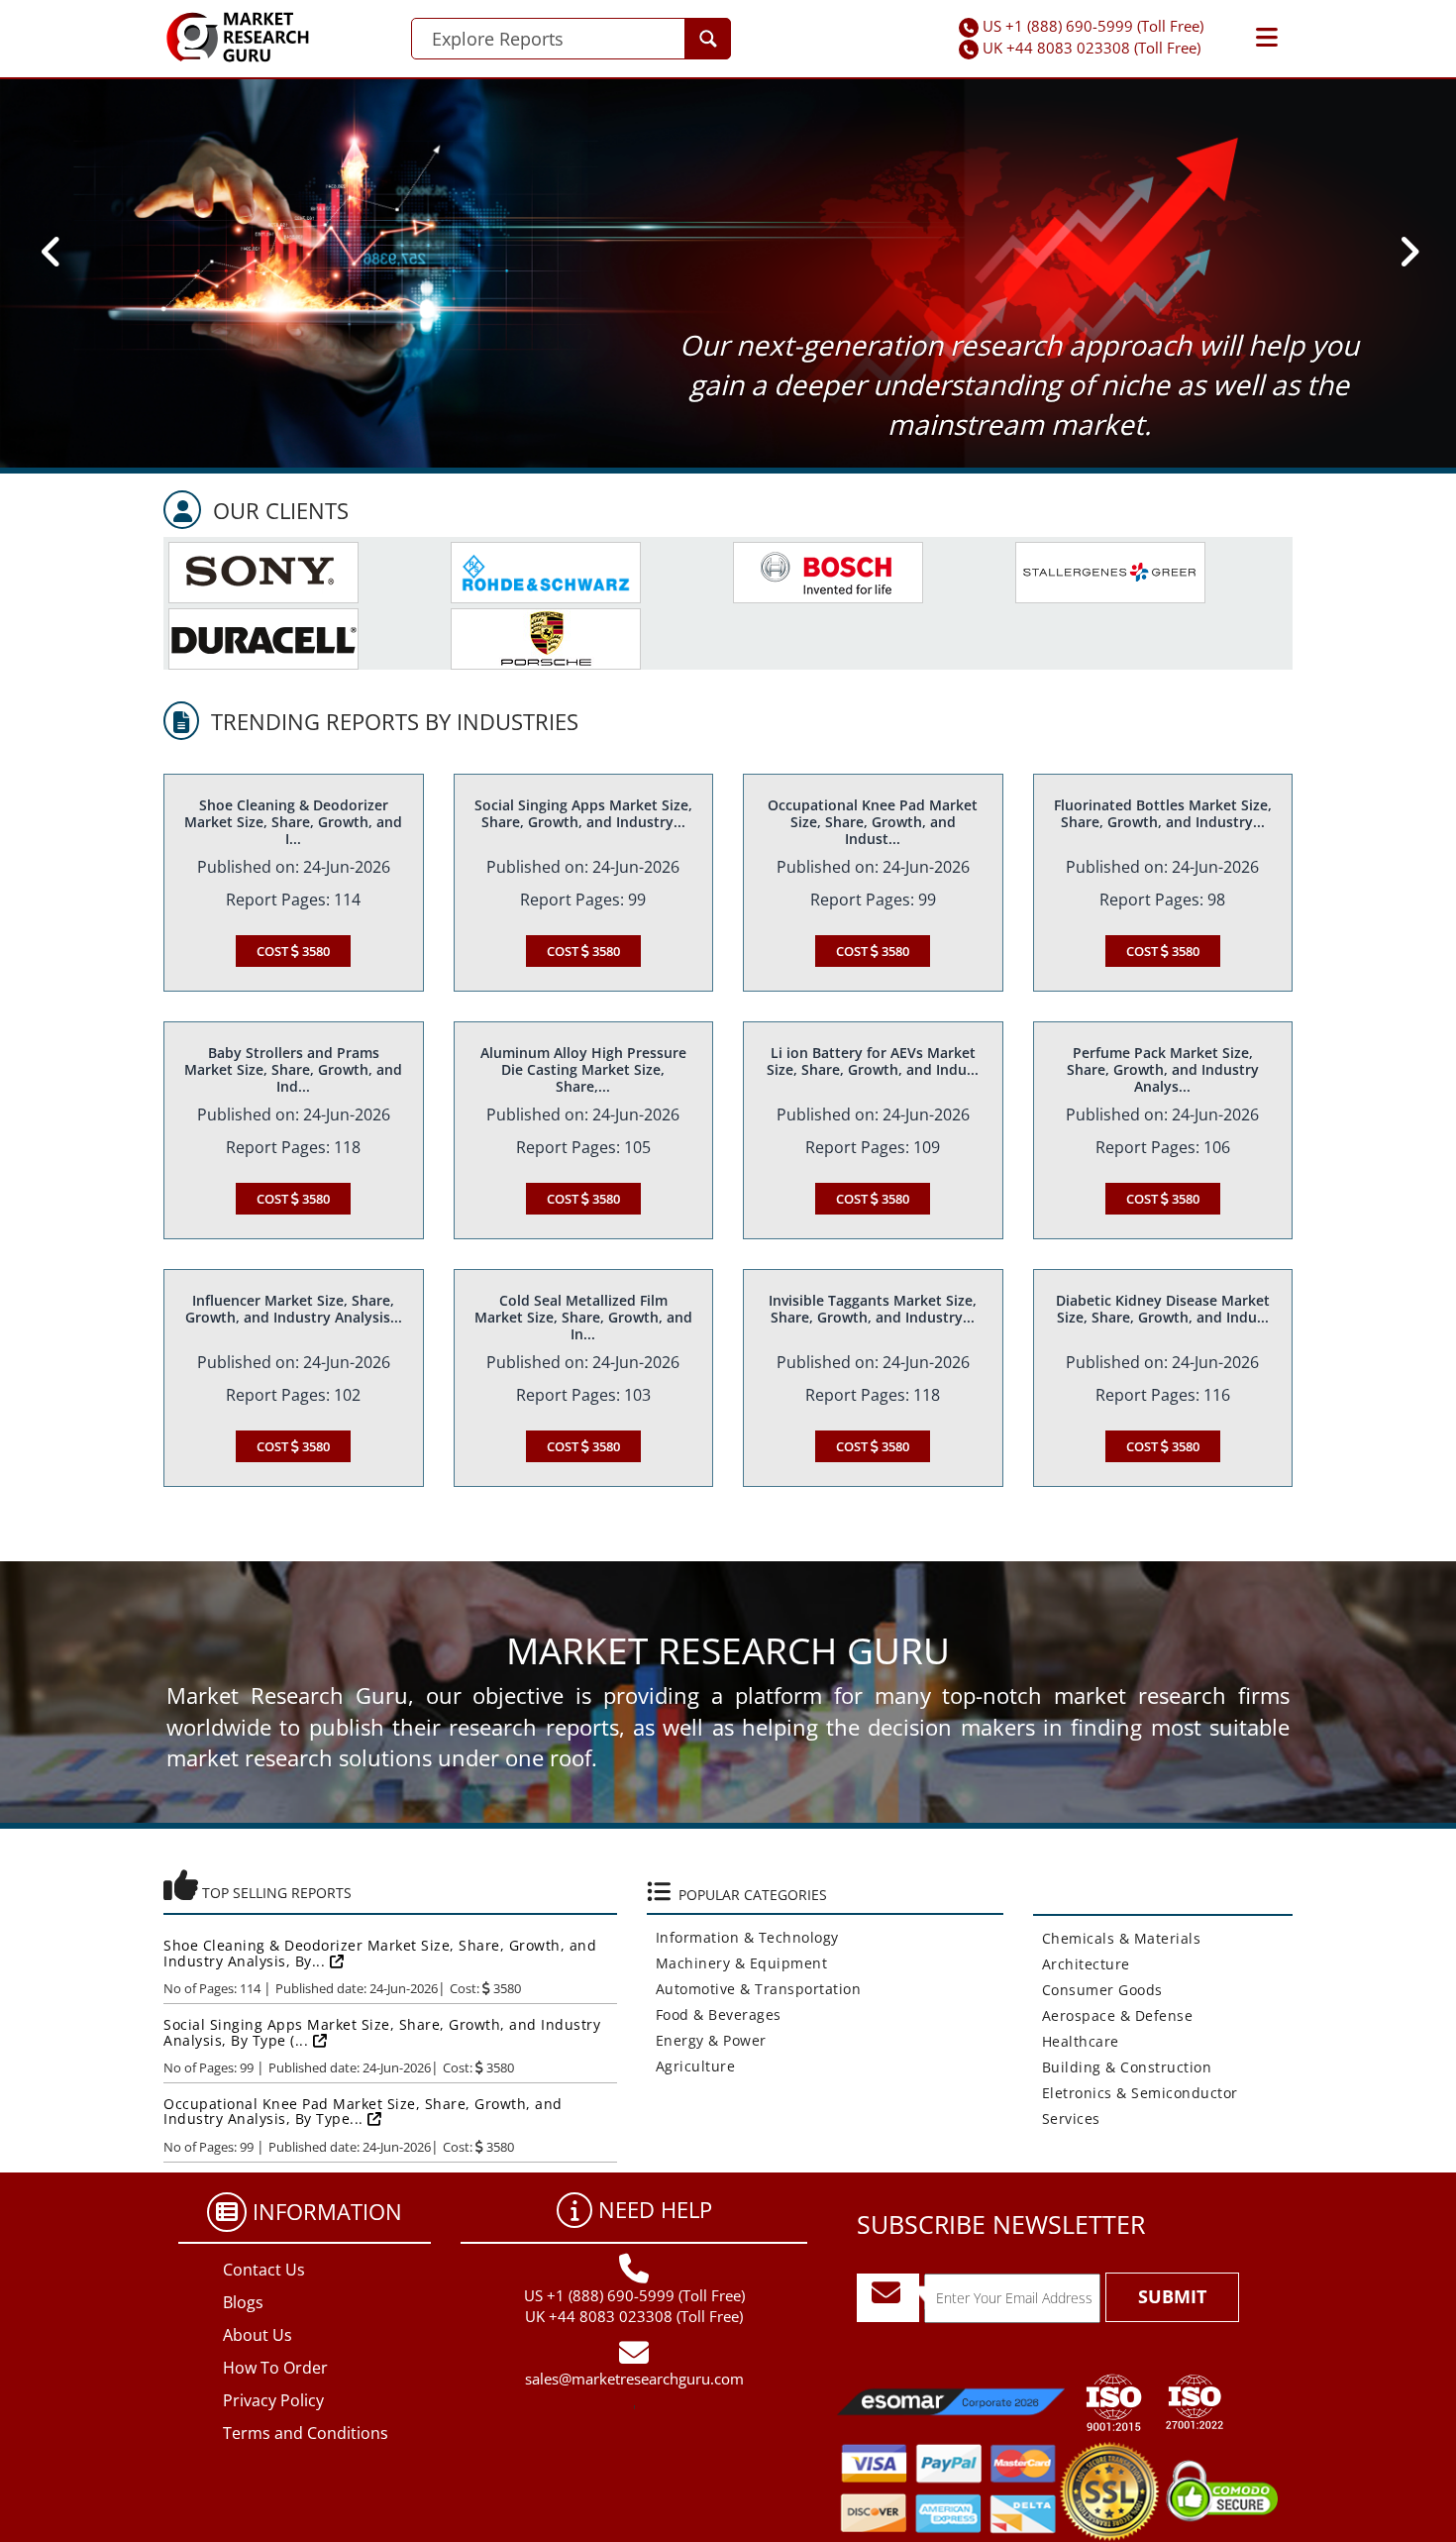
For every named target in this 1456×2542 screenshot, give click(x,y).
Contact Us (264, 2270)
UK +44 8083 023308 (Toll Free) (1092, 48)
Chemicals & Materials (1117, 1938)
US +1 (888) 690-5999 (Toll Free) (1093, 26)
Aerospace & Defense (1113, 2015)
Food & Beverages (714, 2014)
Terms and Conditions (306, 2433)
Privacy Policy (273, 2400)
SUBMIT (1172, 2296)
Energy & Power (707, 2040)
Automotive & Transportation (754, 1989)
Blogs (243, 2302)
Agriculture (691, 2066)
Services (1067, 2118)
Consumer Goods (1098, 1990)
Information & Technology (743, 1937)
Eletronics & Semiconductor (1136, 2093)
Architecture (1082, 1964)
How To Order (275, 2368)
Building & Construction (1123, 2067)
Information (327, 2211)
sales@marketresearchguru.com (634, 2379)
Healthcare (1076, 2041)
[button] (1267, 38)
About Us (258, 2335)
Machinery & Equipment (737, 1963)
